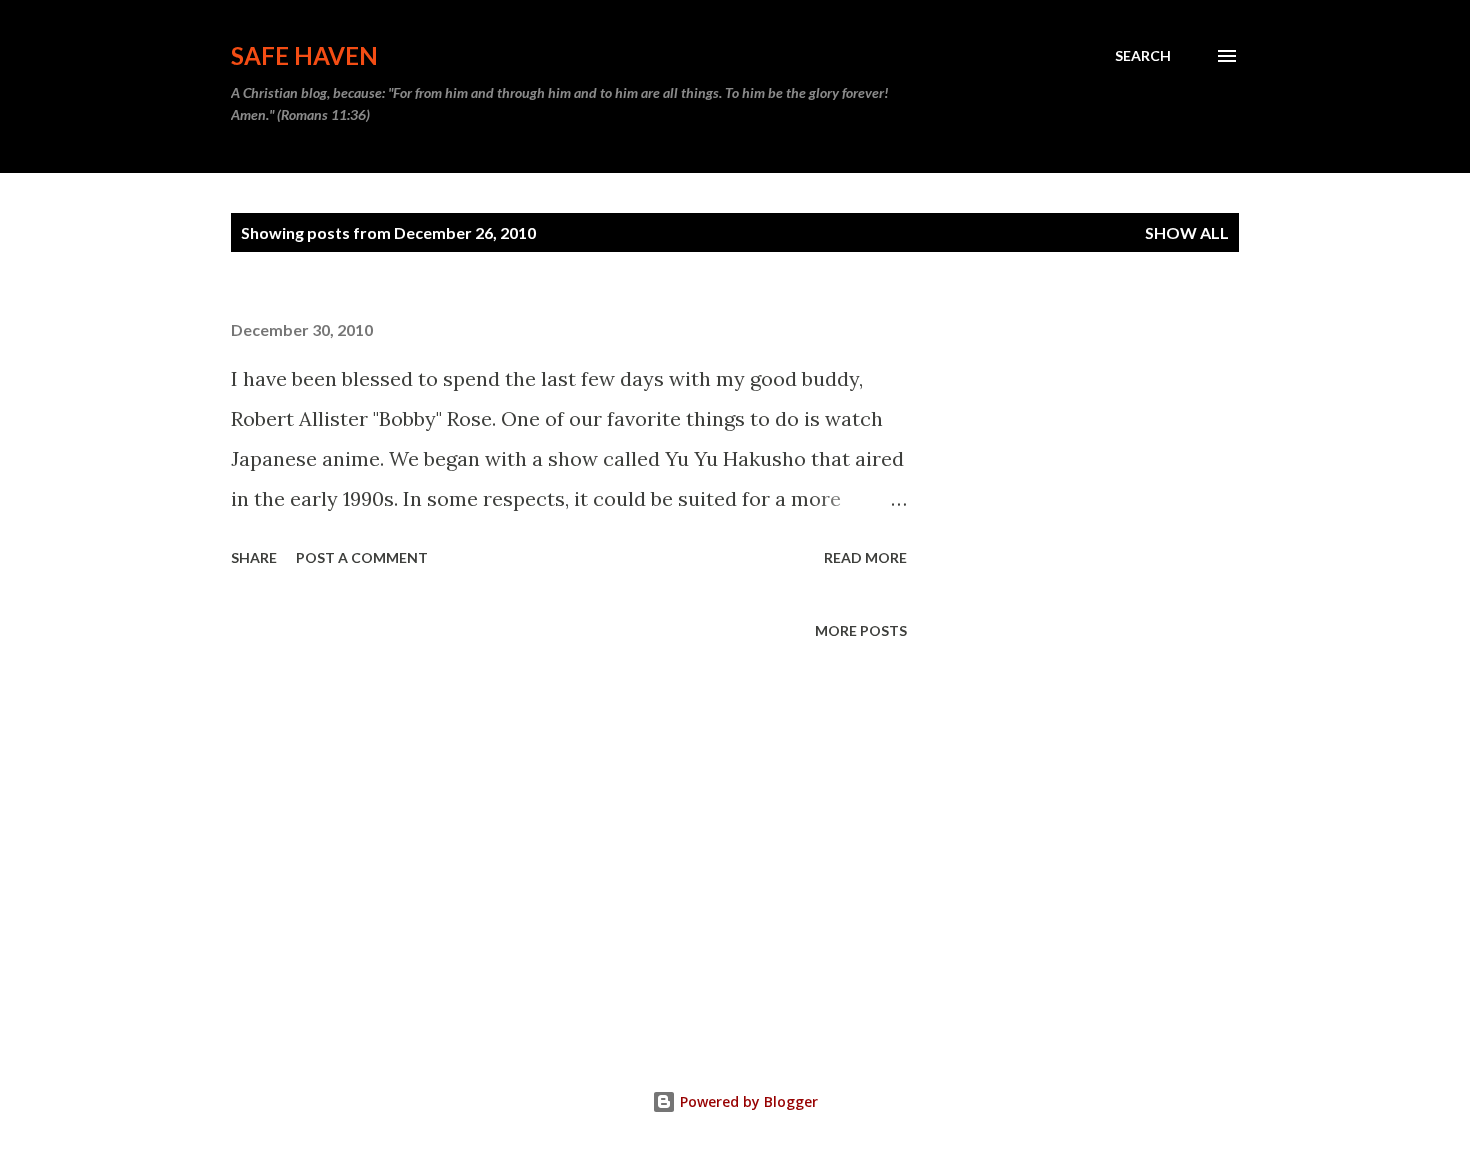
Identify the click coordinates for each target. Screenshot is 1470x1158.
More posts (861, 630)
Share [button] (254, 557)
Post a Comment (362, 557)
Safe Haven (304, 55)
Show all (1187, 232)
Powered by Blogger (747, 1101)
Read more (865, 557)
